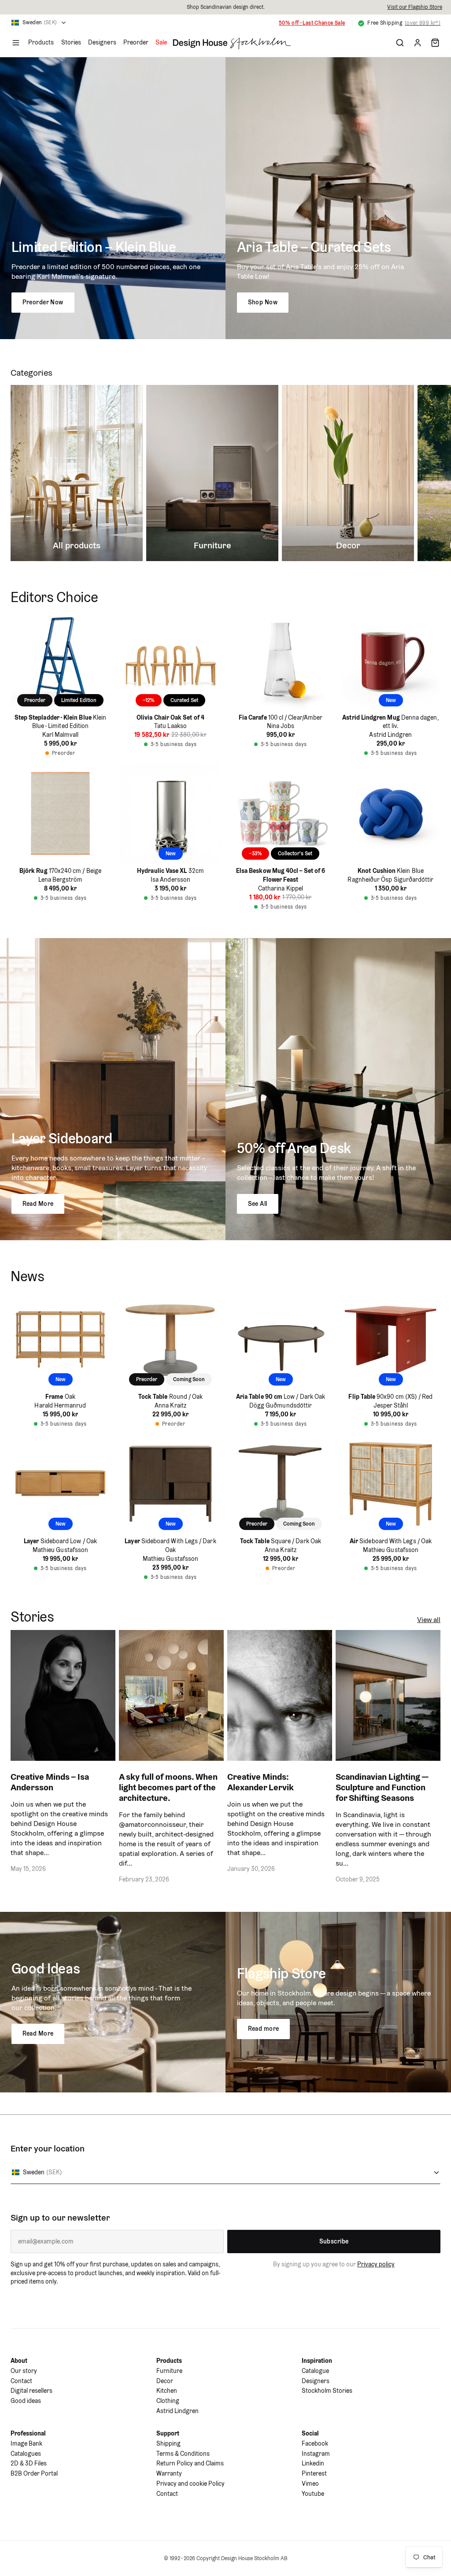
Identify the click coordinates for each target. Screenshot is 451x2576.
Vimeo (310, 2484)
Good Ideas (46, 1968)
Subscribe (334, 2241)
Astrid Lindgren (177, 2411)
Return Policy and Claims (190, 2463)
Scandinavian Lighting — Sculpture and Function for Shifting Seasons (382, 1787)
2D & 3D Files (29, 2463)
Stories (71, 42)
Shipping (168, 2443)
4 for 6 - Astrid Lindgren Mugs (307, 23)
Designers (102, 42)
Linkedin (313, 2463)
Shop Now (263, 302)
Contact (21, 2381)
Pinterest (314, 2473)
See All (258, 1204)
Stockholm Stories (327, 2391)
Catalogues (26, 2454)
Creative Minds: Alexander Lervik (261, 1782)
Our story (24, 2371)
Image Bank (26, 2443)
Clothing (168, 2401)
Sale (161, 42)
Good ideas (26, 2401)
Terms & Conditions (183, 2454)
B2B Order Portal (34, 2473)
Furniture (169, 2371)
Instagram (316, 2454)
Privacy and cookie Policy (190, 2484)
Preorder (136, 42)
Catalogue (315, 2371)
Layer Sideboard (62, 1138)
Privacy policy (376, 2264)
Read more (264, 2029)
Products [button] (41, 42)
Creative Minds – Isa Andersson (50, 1782)
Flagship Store (282, 1973)
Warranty (169, 2473)
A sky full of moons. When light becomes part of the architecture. (168, 1787)
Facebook (315, 2443)
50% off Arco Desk (294, 1148)
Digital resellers (31, 2391)
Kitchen (167, 2391)
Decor (165, 2381)
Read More (38, 1204)
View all (429, 1620)
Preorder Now (43, 302)
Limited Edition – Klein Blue (94, 247)
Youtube (313, 2494)
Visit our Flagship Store (415, 7)
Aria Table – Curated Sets (314, 247)
